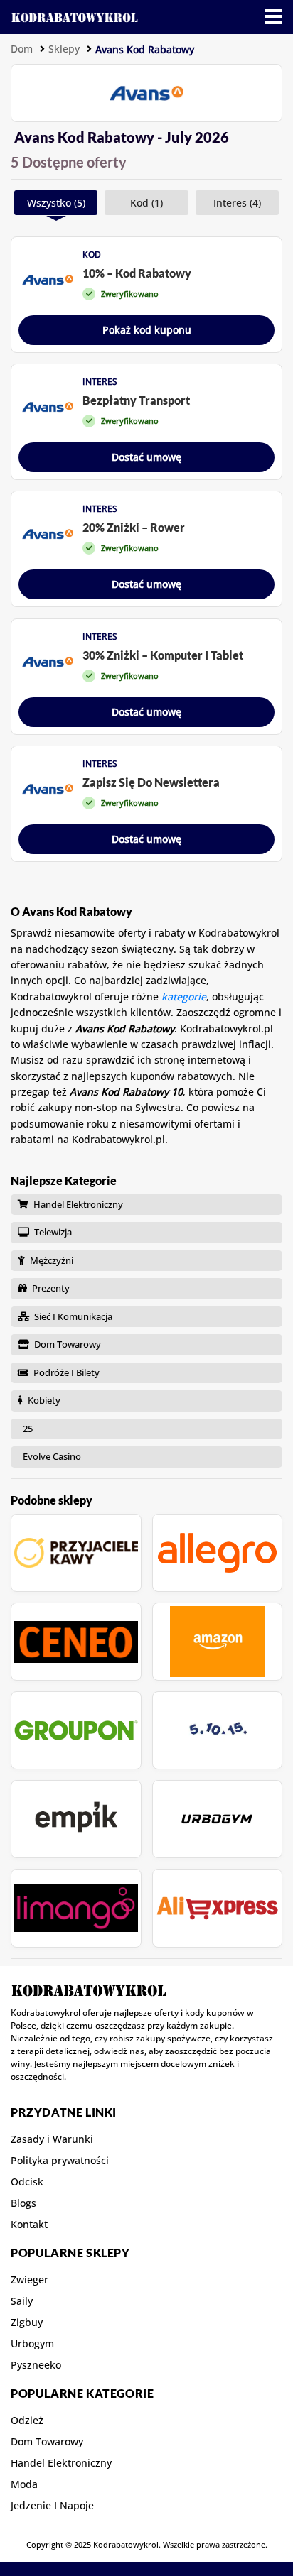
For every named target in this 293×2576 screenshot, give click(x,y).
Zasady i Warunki (52, 2139)
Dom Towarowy (47, 2442)
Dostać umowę (146, 457)
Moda (24, 2484)
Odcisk (27, 2182)
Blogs (23, 2203)
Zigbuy (27, 2323)
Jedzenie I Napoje (52, 2506)
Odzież (27, 2421)
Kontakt (29, 2225)
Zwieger (30, 2280)
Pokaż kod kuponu (147, 330)
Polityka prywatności (60, 2161)
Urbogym (32, 2344)
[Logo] (75, 17)
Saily (22, 2301)
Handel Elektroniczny (61, 2463)
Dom (22, 49)
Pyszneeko (36, 2365)
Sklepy (64, 49)
